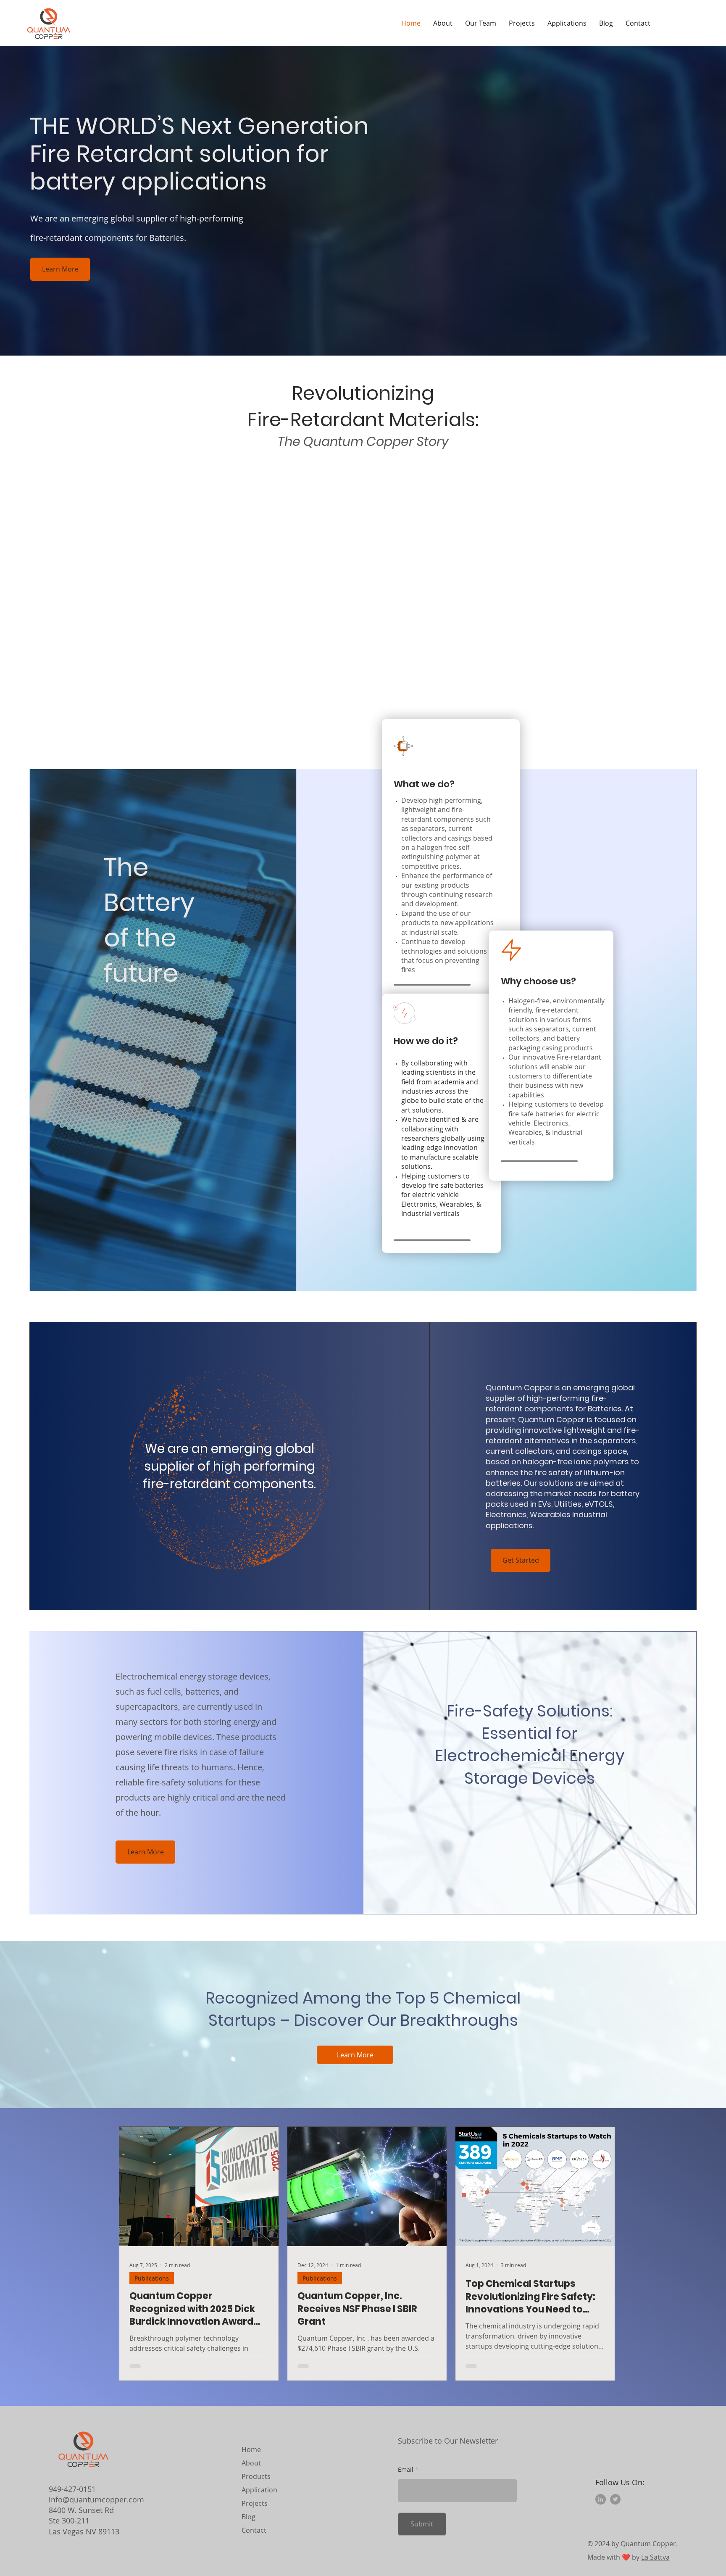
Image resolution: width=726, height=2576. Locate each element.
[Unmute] (152, 701)
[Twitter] (615, 2499)
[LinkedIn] (601, 2499)
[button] (522, 23)
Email (406, 2470)
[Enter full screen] (588, 701)
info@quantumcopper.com (96, 2500)
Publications (152, 2278)
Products (256, 2476)
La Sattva (655, 2557)
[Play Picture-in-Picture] (574, 701)
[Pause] (137, 701)
